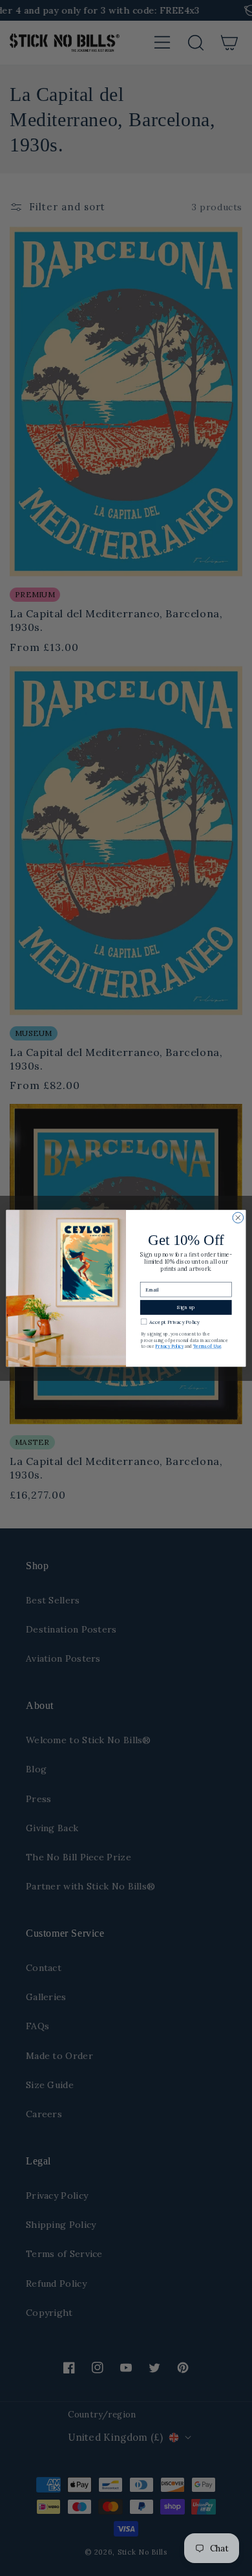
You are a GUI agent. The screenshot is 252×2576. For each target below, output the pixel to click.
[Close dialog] (238, 1217)
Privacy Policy (169, 1346)
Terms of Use (207, 1346)
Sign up (186, 1307)
